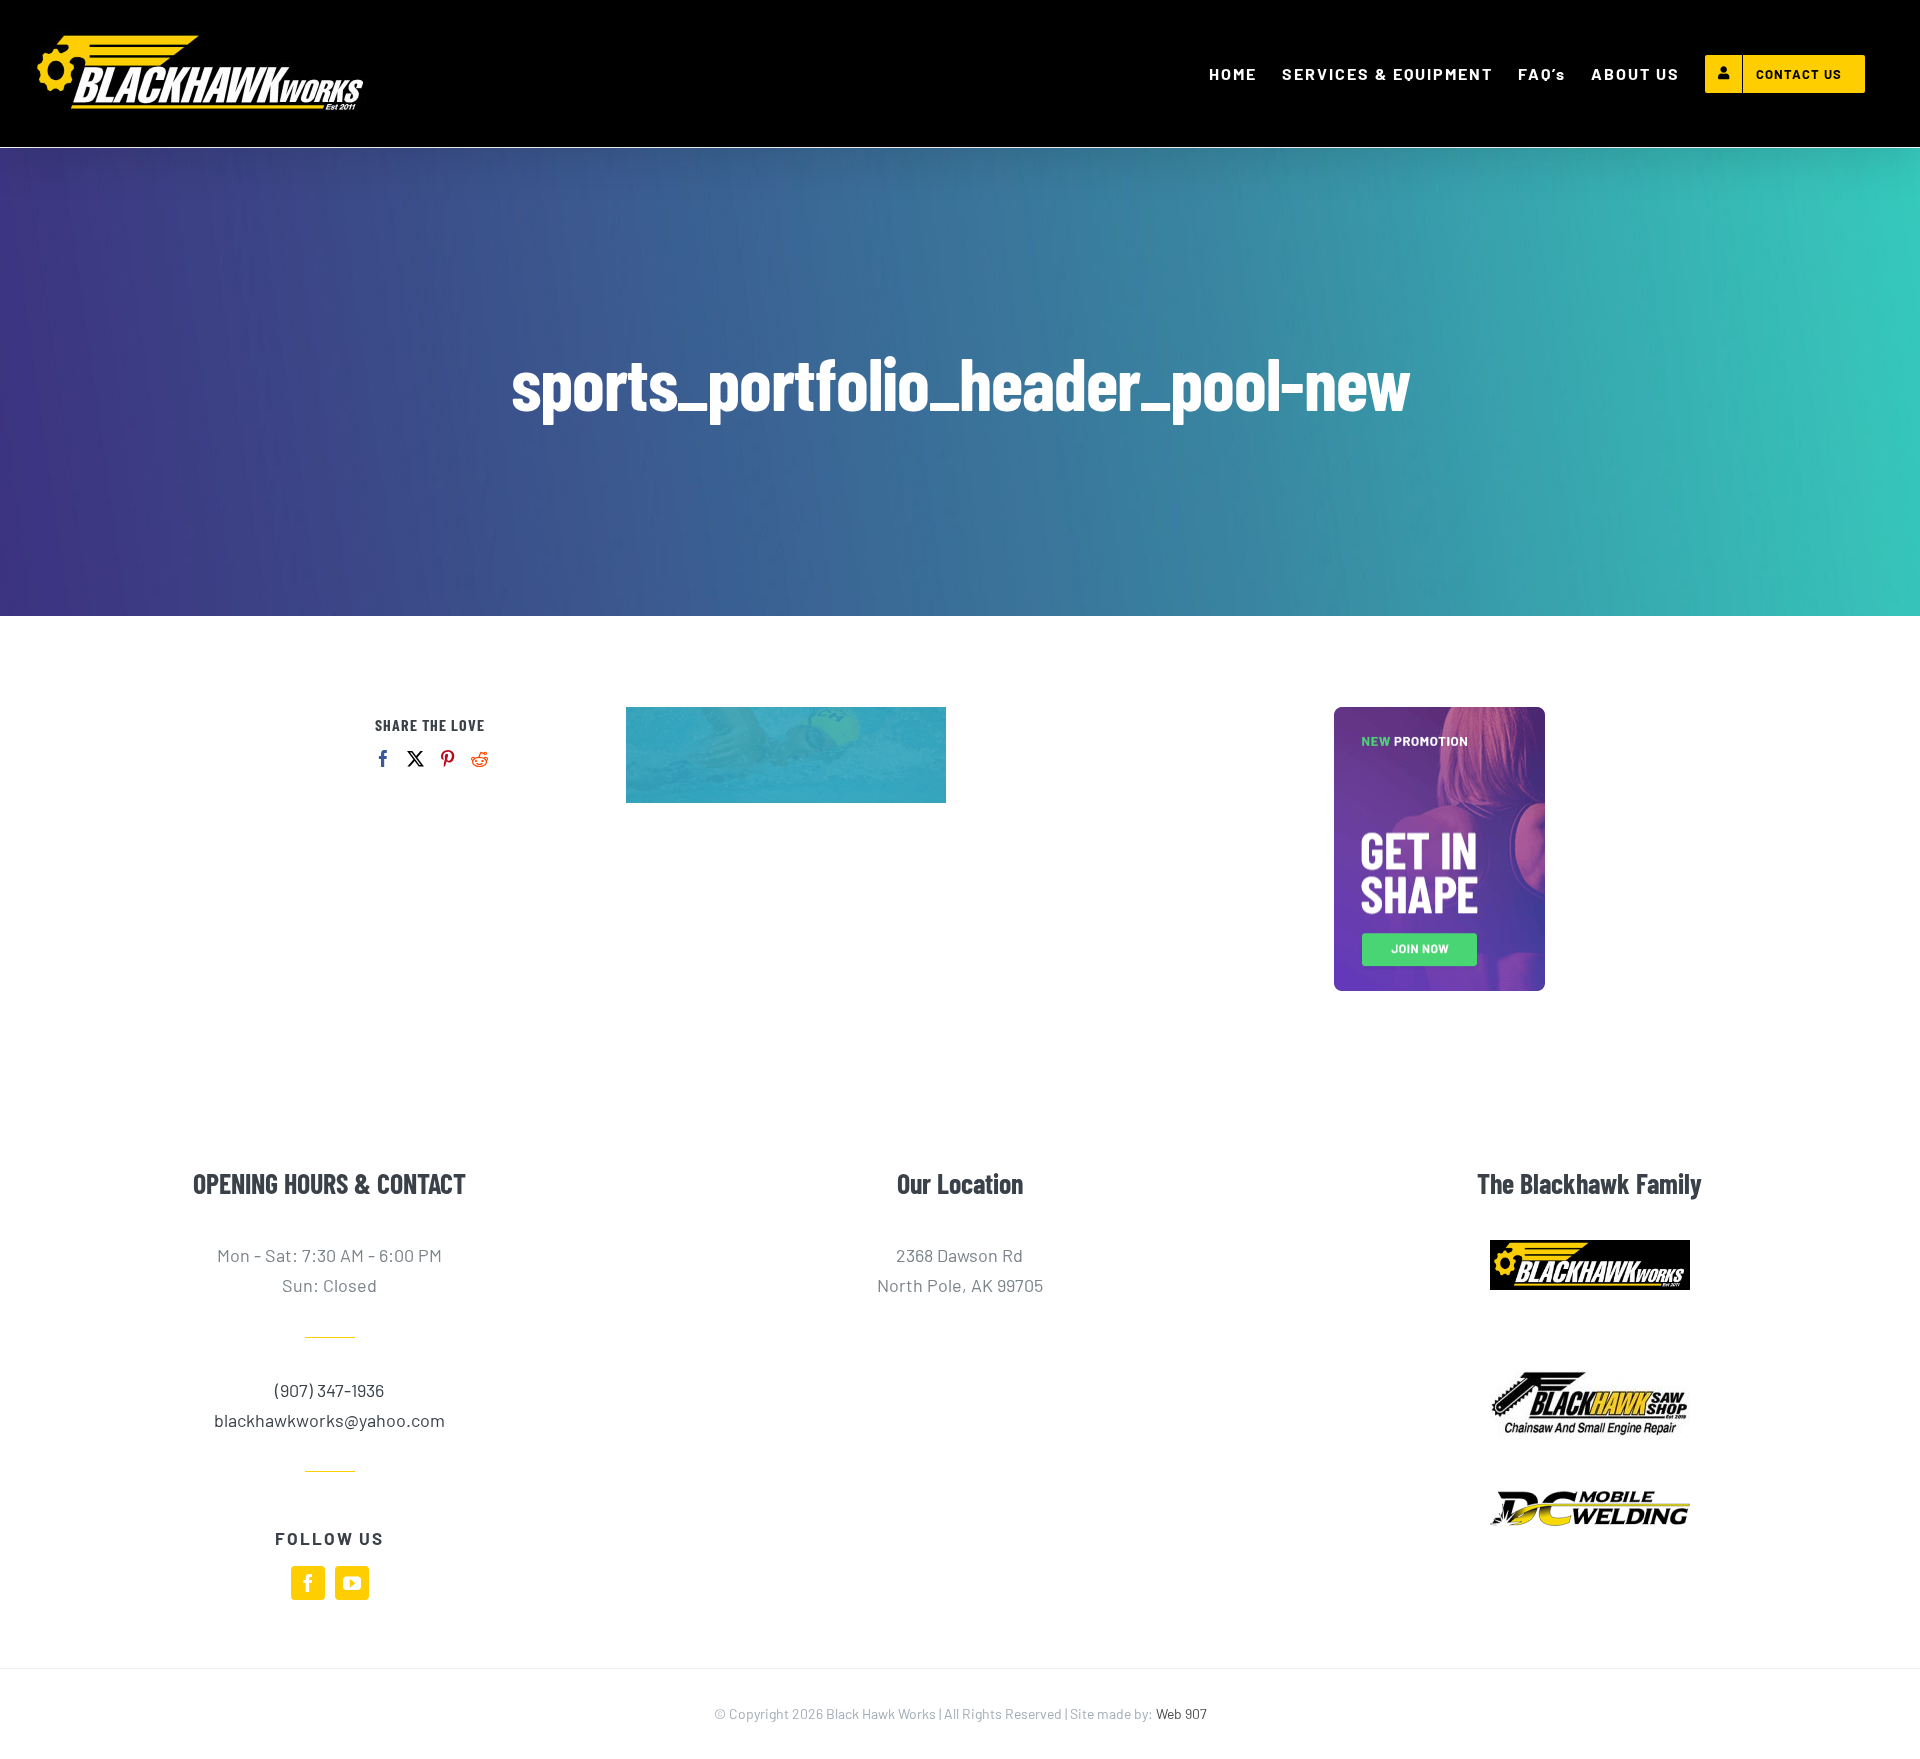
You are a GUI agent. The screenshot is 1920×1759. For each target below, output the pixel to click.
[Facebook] (383, 758)
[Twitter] (415, 758)
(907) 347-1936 (329, 1390)
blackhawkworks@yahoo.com (329, 1420)
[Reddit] (479, 758)
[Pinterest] (447, 758)
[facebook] (308, 1583)
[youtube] (352, 1583)
